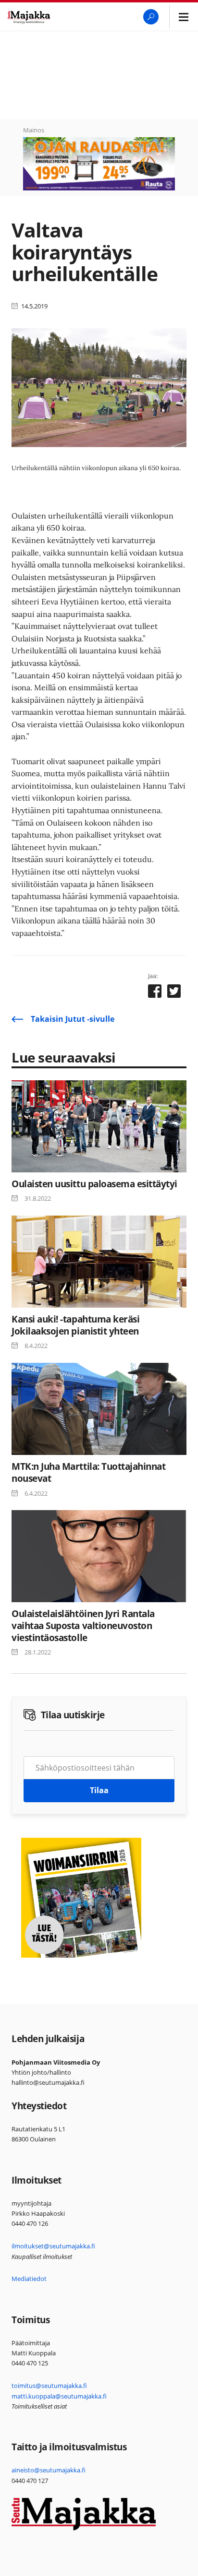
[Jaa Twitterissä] (174, 993)
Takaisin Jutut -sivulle (73, 1019)
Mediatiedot (29, 2279)
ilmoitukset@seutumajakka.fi (53, 2246)
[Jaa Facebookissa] (155, 993)
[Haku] (151, 17)
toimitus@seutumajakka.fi (49, 2386)
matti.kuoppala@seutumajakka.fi (59, 2396)
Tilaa (99, 1790)
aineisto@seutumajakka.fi (49, 2470)
